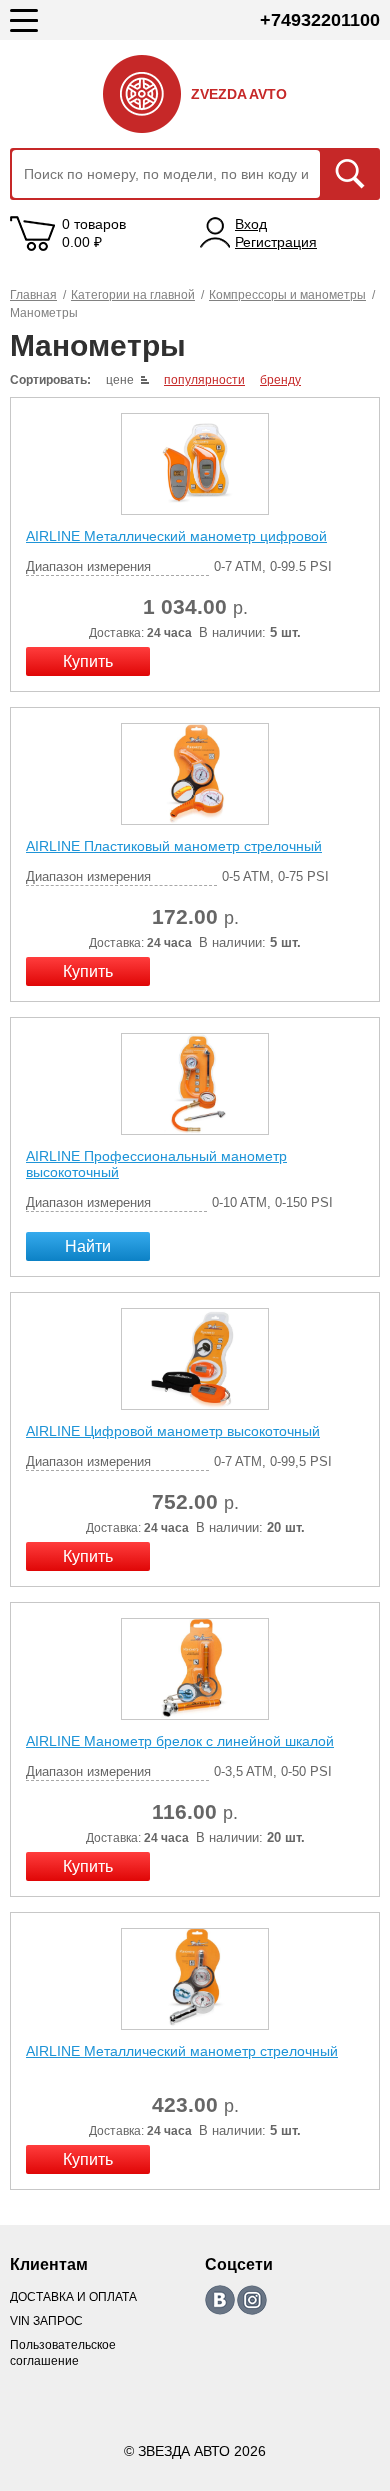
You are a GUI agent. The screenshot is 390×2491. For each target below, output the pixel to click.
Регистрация (276, 242)
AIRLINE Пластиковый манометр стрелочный (174, 846)
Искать (350, 174)
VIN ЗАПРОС (46, 2321)
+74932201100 (320, 20)
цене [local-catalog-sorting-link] (120, 380)
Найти (88, 1246)
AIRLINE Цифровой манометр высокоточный (173, 1431)
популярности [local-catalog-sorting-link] (204, 380)
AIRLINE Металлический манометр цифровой (176, 536)
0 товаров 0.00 (94, 233)
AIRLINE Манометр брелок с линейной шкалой (180, 1741)
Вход (251, 224)
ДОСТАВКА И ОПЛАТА (73, 2297)
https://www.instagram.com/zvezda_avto (252, 2300)
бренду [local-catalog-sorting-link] (280, 380)
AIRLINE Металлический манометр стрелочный (182, 2051)
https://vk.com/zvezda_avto (220, 2300)
